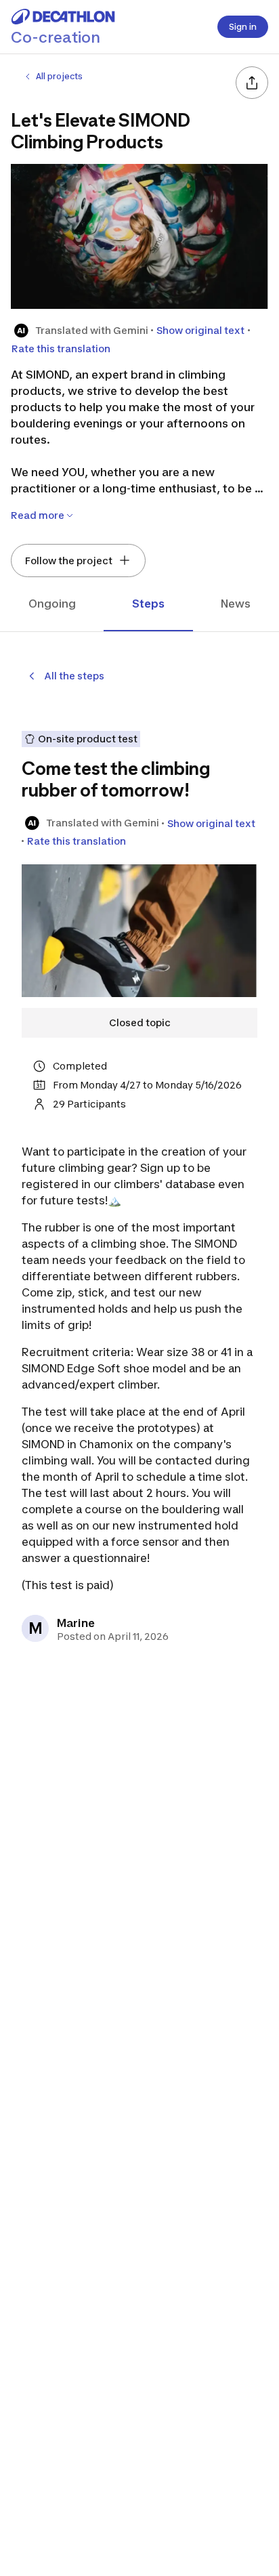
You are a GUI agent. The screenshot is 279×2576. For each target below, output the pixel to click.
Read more (38, 515)
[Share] (252, 83)
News (236, 604)
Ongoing (52, 604)
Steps (148, 604)
